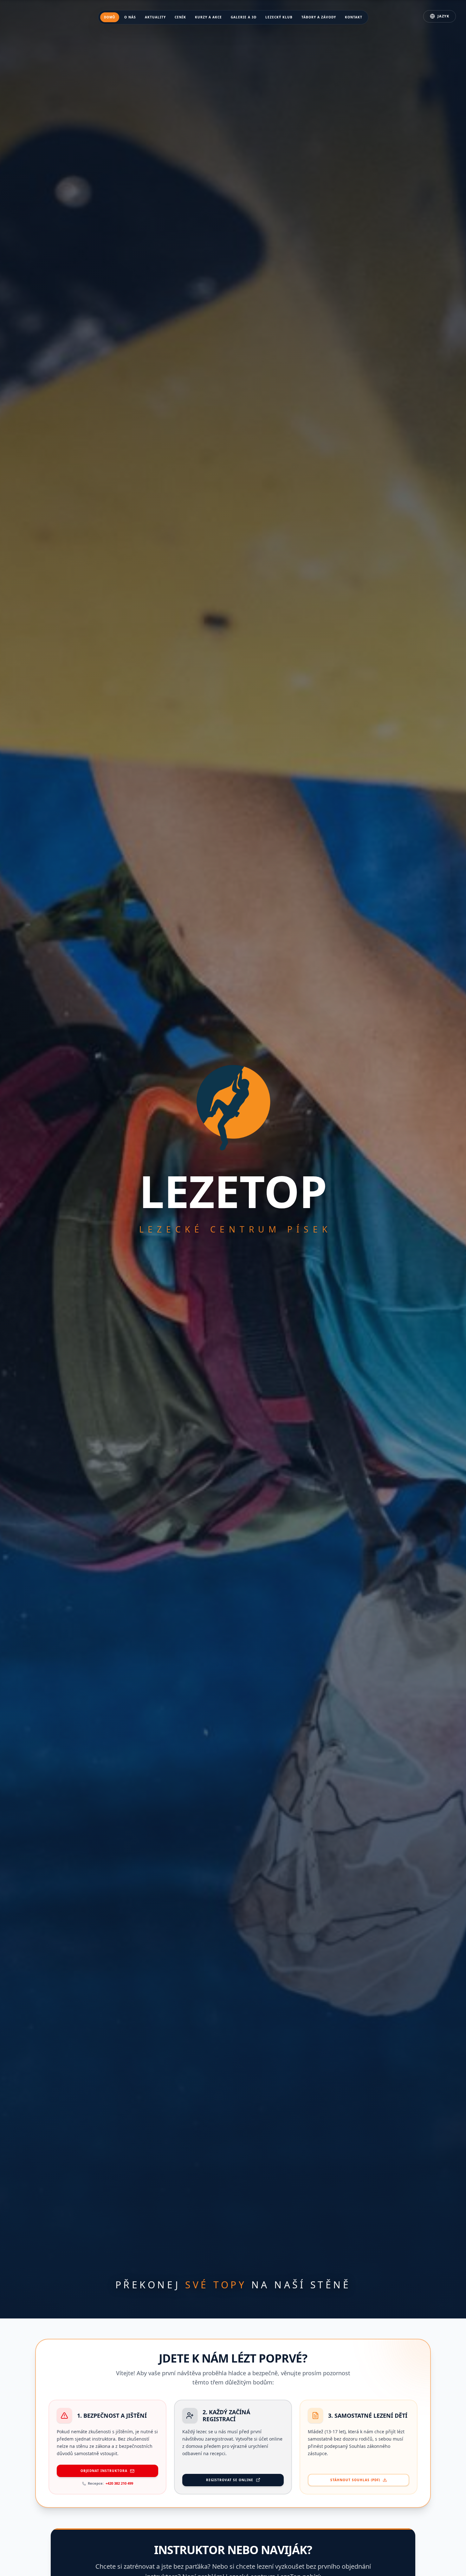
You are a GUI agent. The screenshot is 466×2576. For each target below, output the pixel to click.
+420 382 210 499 (119, 2483)
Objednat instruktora (104, 2471)
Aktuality (155, 17)
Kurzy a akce (208, 17)
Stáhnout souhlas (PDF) (355, 2480)
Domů (110, 17)
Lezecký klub (279, 17)
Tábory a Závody (319, 17)
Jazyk (443, 16)
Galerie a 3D (244, 17)
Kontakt (354, 17)
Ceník (180, 17)
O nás (130, 17)
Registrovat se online (230, 2480)
